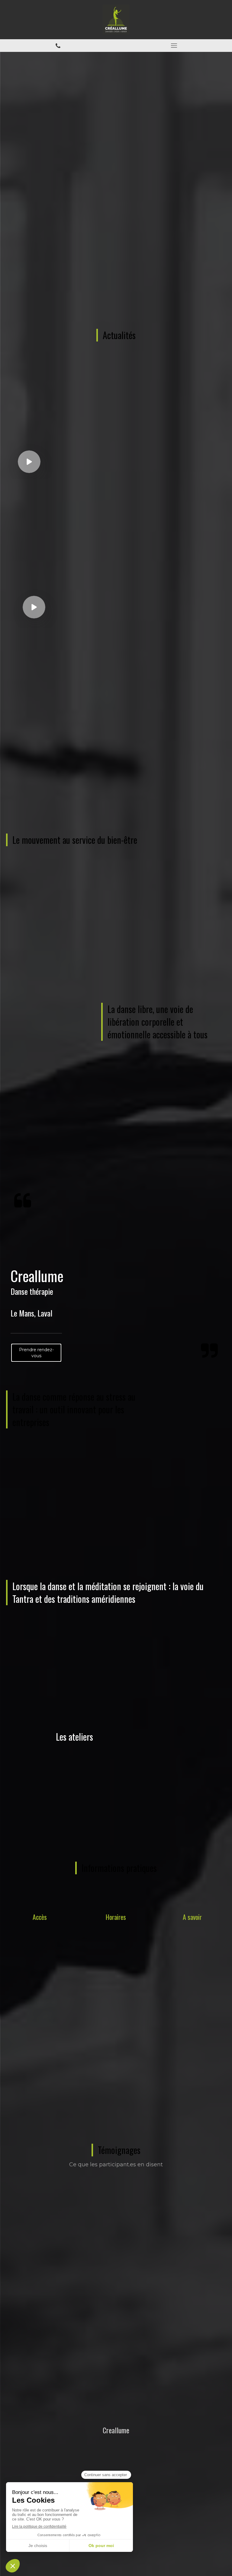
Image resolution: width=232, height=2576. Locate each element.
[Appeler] (58, 46)
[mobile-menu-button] (174, 46)
